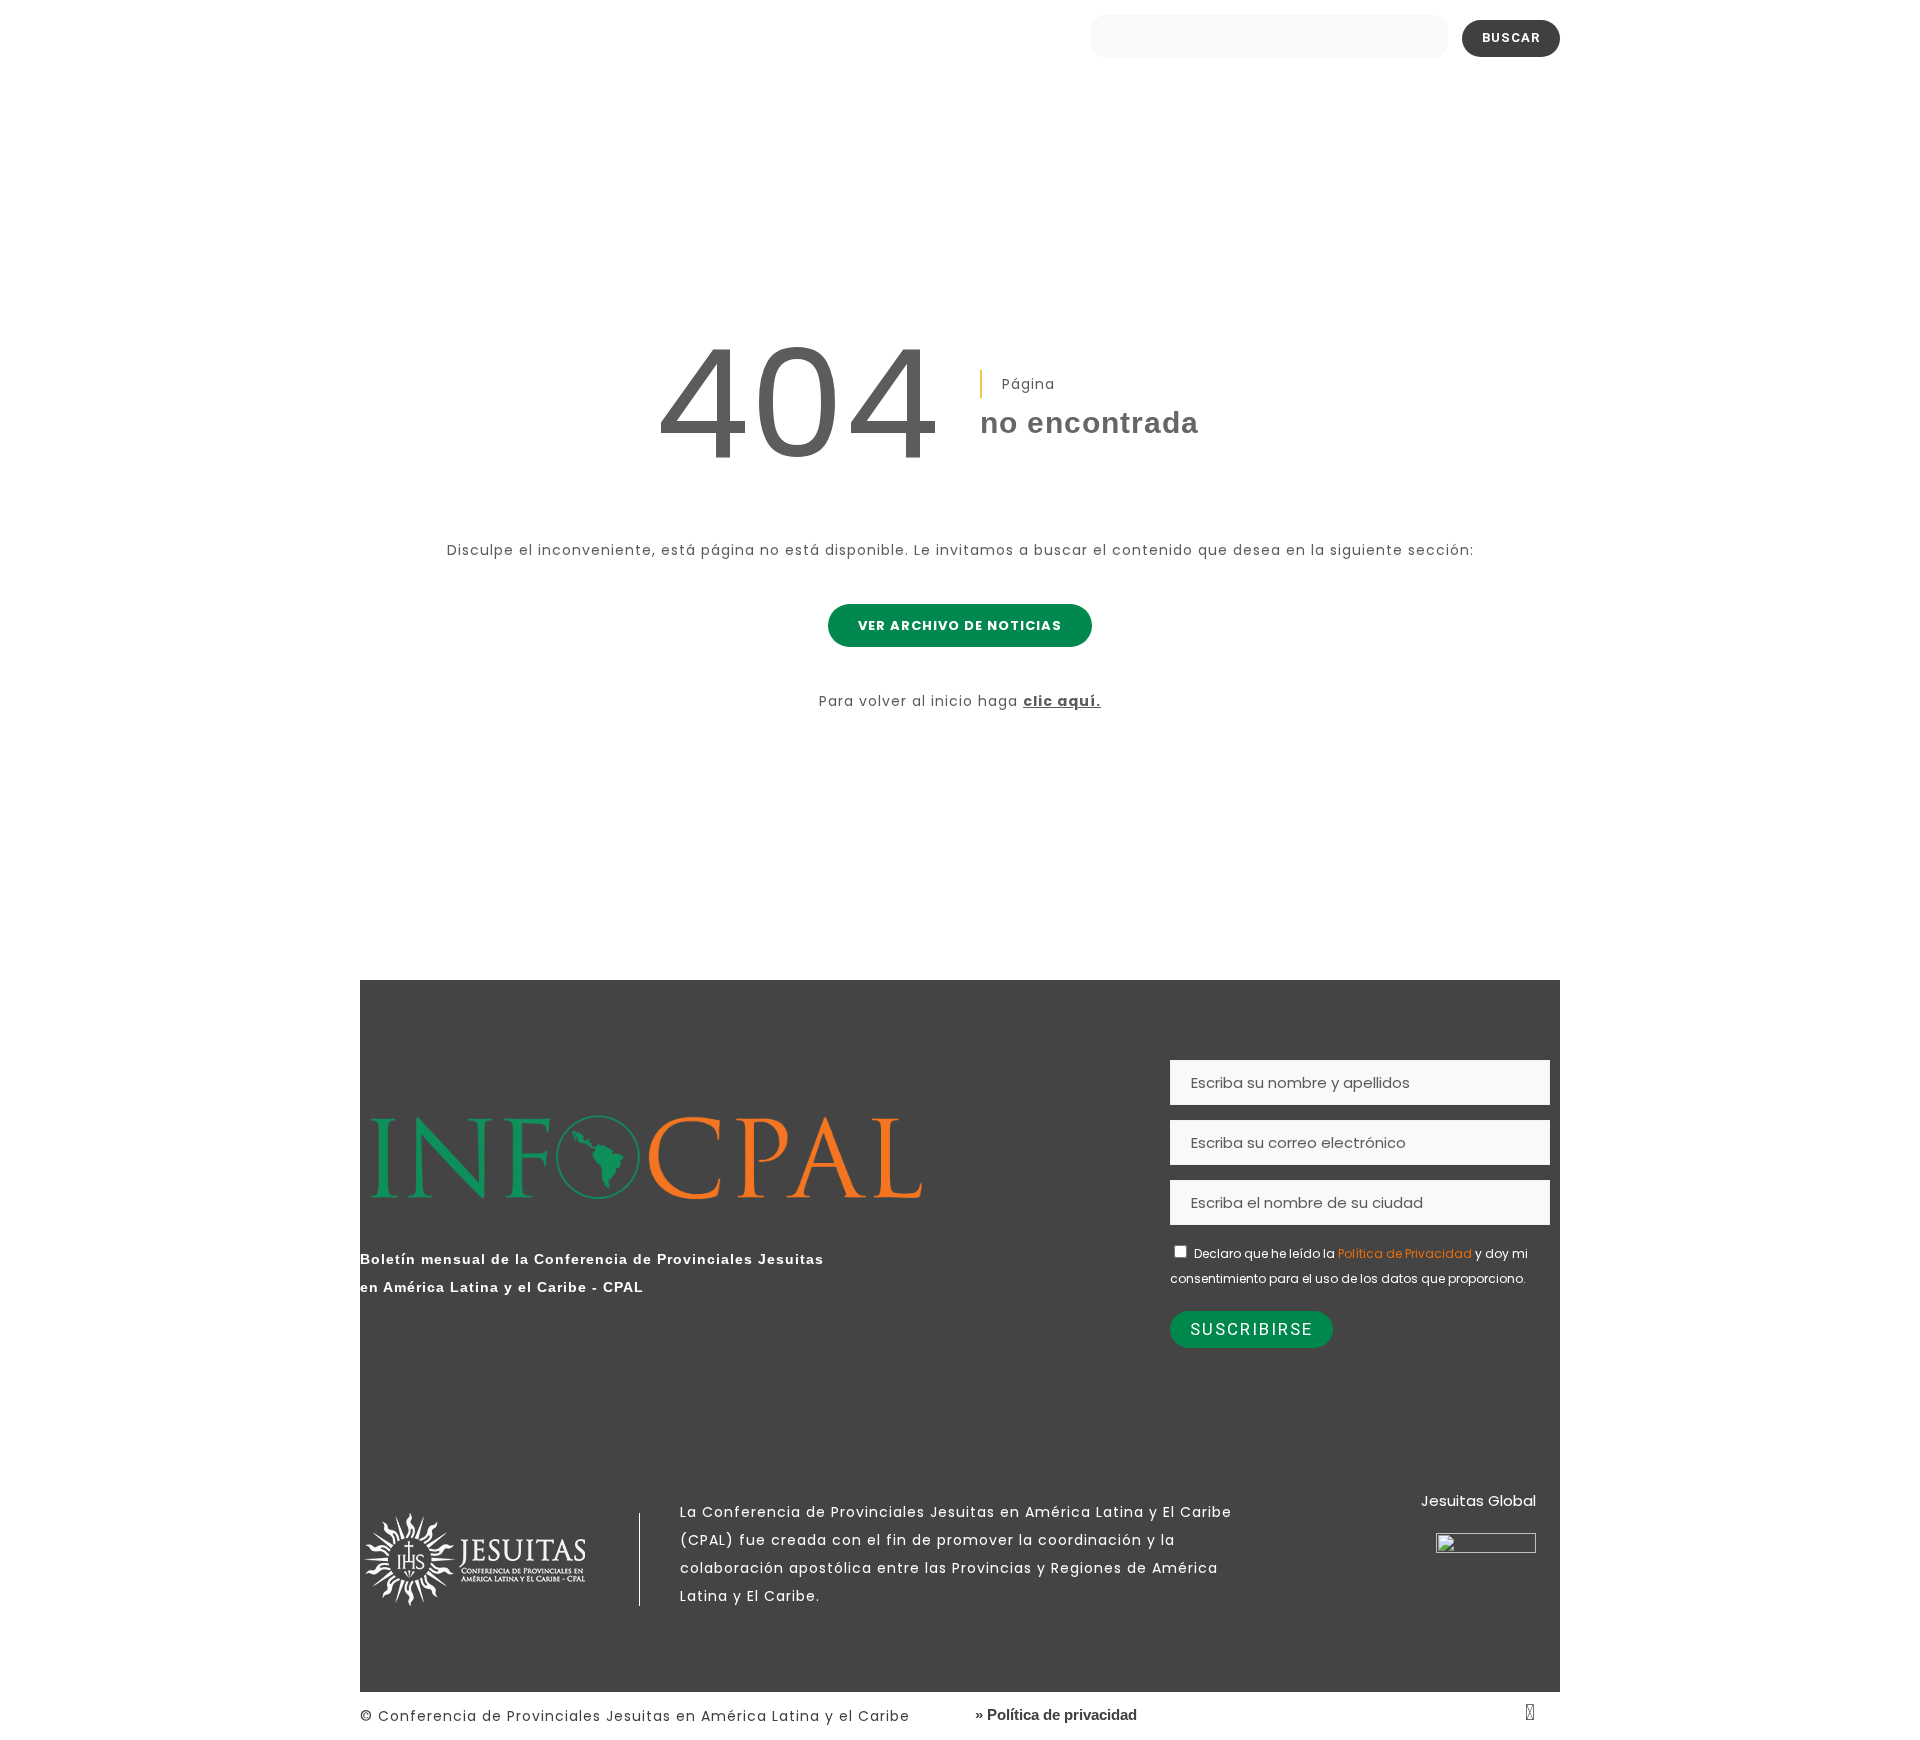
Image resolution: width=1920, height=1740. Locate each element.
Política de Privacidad (1405, 1253)
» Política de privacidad (1056, 1714)
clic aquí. (1062, 701)
